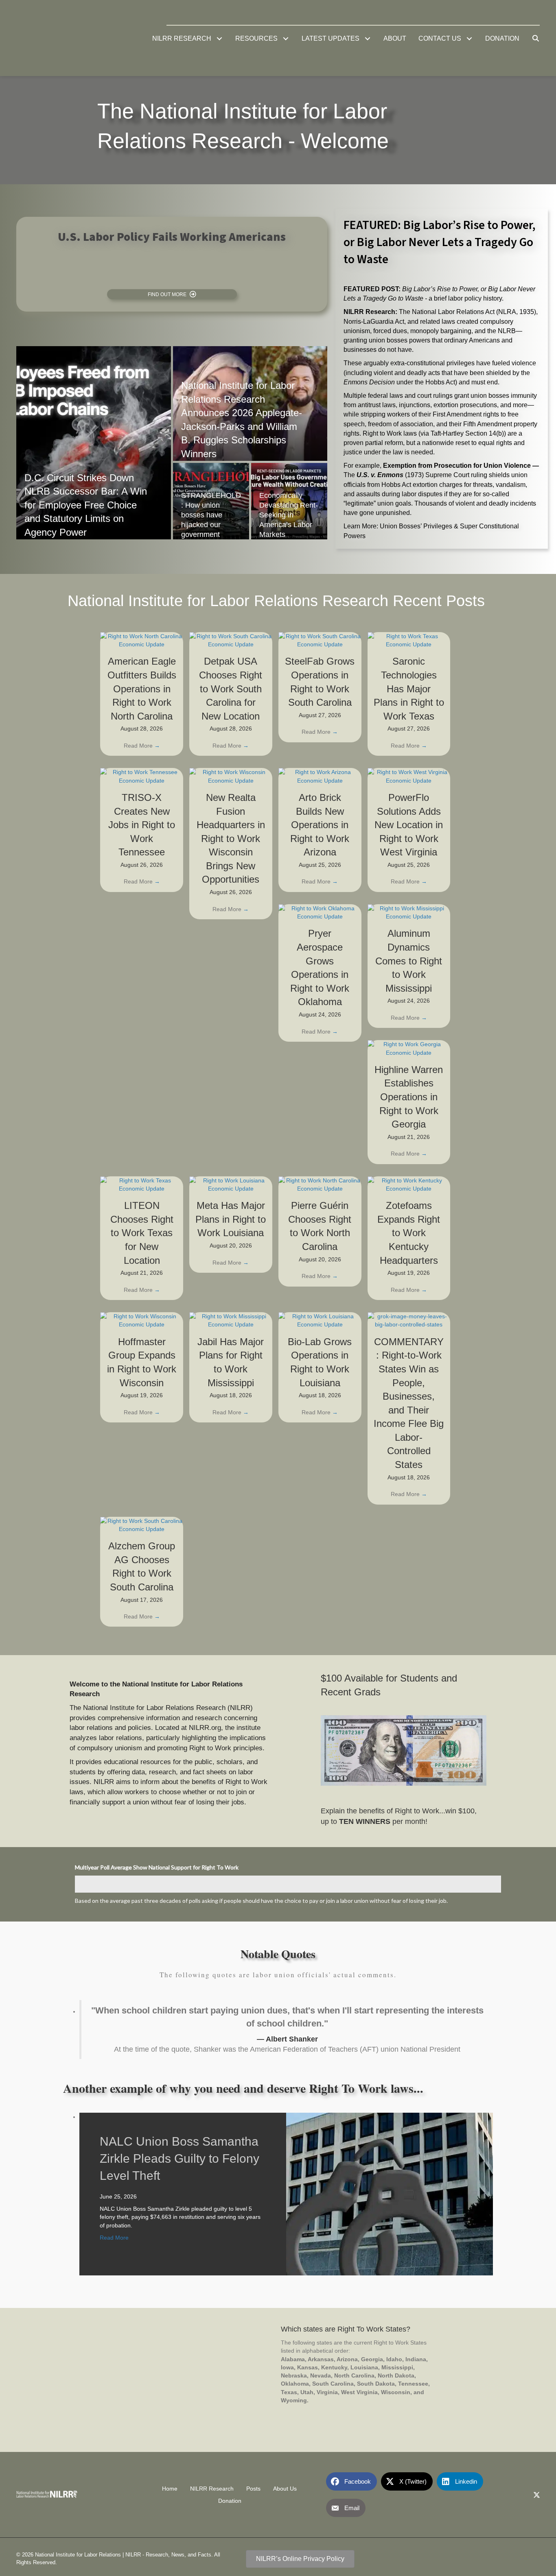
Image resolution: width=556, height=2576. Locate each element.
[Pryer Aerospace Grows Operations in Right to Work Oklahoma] (320, 912)
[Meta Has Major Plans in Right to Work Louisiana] (231, 1184)
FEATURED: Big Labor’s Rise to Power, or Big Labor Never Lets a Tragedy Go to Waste (440, 242)
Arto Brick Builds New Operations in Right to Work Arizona (320, 825)
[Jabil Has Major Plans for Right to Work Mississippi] (231, 1320)
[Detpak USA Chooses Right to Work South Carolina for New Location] (231, 640)
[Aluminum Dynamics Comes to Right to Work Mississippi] (409, 912)
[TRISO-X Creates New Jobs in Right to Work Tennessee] (142, 776)
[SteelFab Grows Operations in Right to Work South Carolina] (320, 640)
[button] (219, 38)
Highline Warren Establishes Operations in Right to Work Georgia (409, 1097)
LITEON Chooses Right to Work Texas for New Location (142, 1233)
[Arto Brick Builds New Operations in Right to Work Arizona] (320, 776)
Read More (142, 746)
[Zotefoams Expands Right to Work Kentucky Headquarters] (409, 1184)
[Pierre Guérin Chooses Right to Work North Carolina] (320, 1184)
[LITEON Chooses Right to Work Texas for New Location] (142, 1184)
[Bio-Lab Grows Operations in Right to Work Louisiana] (320, 1320)
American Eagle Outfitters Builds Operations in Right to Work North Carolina (142, 688)
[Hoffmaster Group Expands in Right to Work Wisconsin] (142, 1320)
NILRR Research (212, 2488)
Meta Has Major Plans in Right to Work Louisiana (231, 1219)
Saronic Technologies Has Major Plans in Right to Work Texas (409, 688)
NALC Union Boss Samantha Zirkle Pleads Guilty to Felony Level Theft (179, 2158)
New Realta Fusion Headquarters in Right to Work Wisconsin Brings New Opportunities (231, 839)
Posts (253, 2488)
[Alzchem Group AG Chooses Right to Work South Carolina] (142, 1525)
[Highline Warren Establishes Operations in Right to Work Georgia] (409, 1048)
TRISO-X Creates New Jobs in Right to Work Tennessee (142, 825)
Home (170, 2488)
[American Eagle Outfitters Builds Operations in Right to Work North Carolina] (142, 640)
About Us (285, 2488)
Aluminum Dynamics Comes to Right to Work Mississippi (409, 961)
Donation (230, 2501)
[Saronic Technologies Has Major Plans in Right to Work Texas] (409, 640)
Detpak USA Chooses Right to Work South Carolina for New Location (231, 688)
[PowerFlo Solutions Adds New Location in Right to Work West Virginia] (409, 776)
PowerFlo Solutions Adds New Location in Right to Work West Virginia (409, 825)
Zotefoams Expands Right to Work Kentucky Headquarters (409, 1233)
